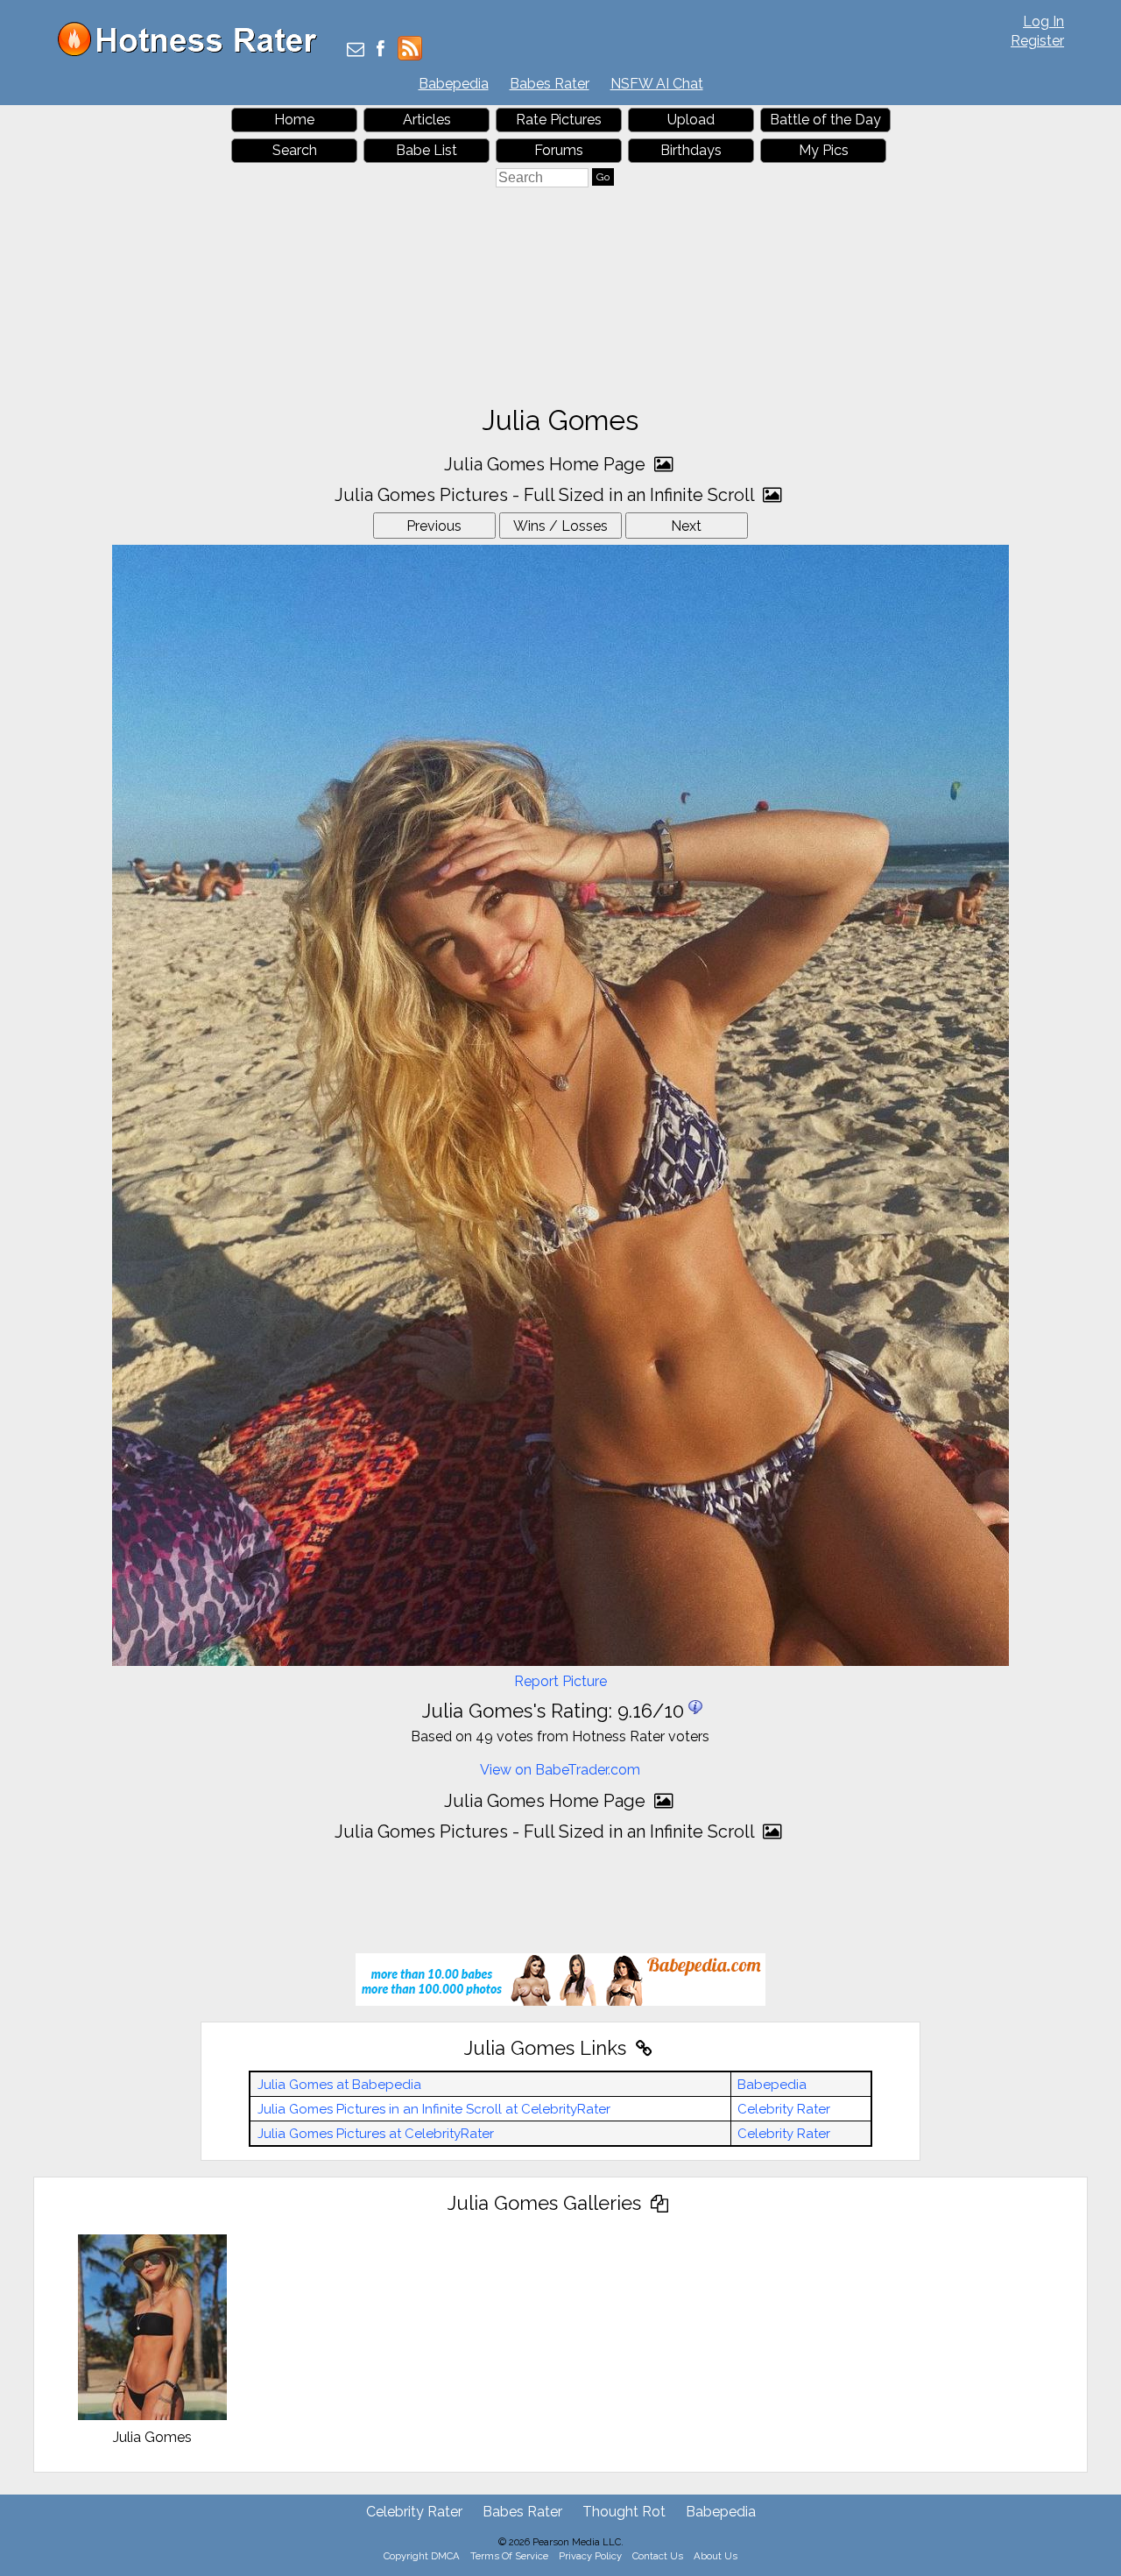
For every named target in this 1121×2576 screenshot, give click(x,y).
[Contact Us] (356, 50)
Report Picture (560, 1681)
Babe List (427, 150)
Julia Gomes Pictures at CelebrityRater (376, 2134)
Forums (559, 150)
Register (1037, 41)
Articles (427, 120)
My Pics (824, 150)
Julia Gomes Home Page (547, 464)
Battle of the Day (825, 120)
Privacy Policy (590, 2556)
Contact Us (658, 2556)
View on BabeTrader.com (560, 1770)
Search (295, 150)
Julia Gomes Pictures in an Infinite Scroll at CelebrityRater (434, 2109)
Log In (1043, 21)
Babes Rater (550, 84)
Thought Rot (624, 2512)
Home (294, 120)
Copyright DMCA (422, 2556)
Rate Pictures (559, 120)
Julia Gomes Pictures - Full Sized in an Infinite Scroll (546, 495)
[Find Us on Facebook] (381, 50)
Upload (691, 120)
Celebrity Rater (784, 2109)
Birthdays (691, 150)
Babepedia (454, 84)
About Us (716, 2556)
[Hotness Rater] (194, 52)
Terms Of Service (509, 2556)
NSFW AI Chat (657, 84)
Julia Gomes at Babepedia (339, 2085)
